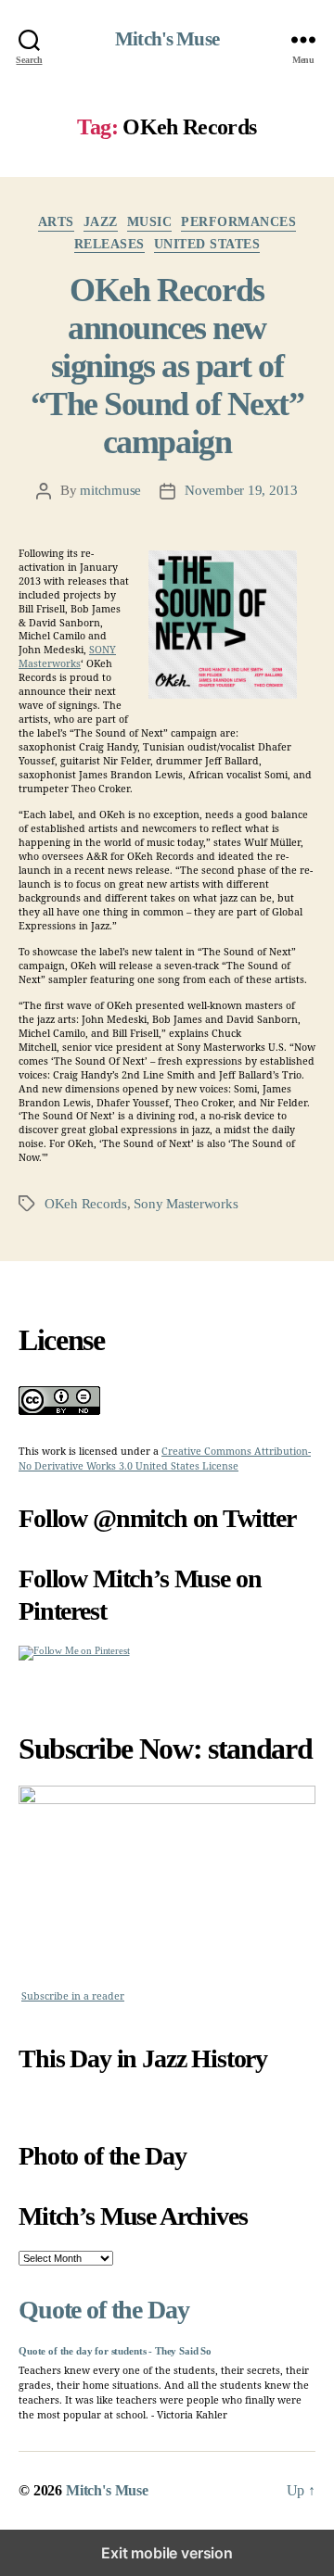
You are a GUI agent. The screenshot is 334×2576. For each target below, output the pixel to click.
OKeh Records (86, 1204)
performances (238, 222)
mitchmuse (110, 490)
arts (56, 222)
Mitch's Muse (167, 39)
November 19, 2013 (241, 490)
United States (207, 244)
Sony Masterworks (186, 1204)
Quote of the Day (103, 2310)
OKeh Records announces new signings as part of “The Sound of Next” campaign (167, 366)
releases (109, 244)
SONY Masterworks (67, 657)
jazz (101, 222)
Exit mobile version (167, 2553)
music (150, 222)
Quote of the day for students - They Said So (115, 2351)
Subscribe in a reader (73, 1996)
